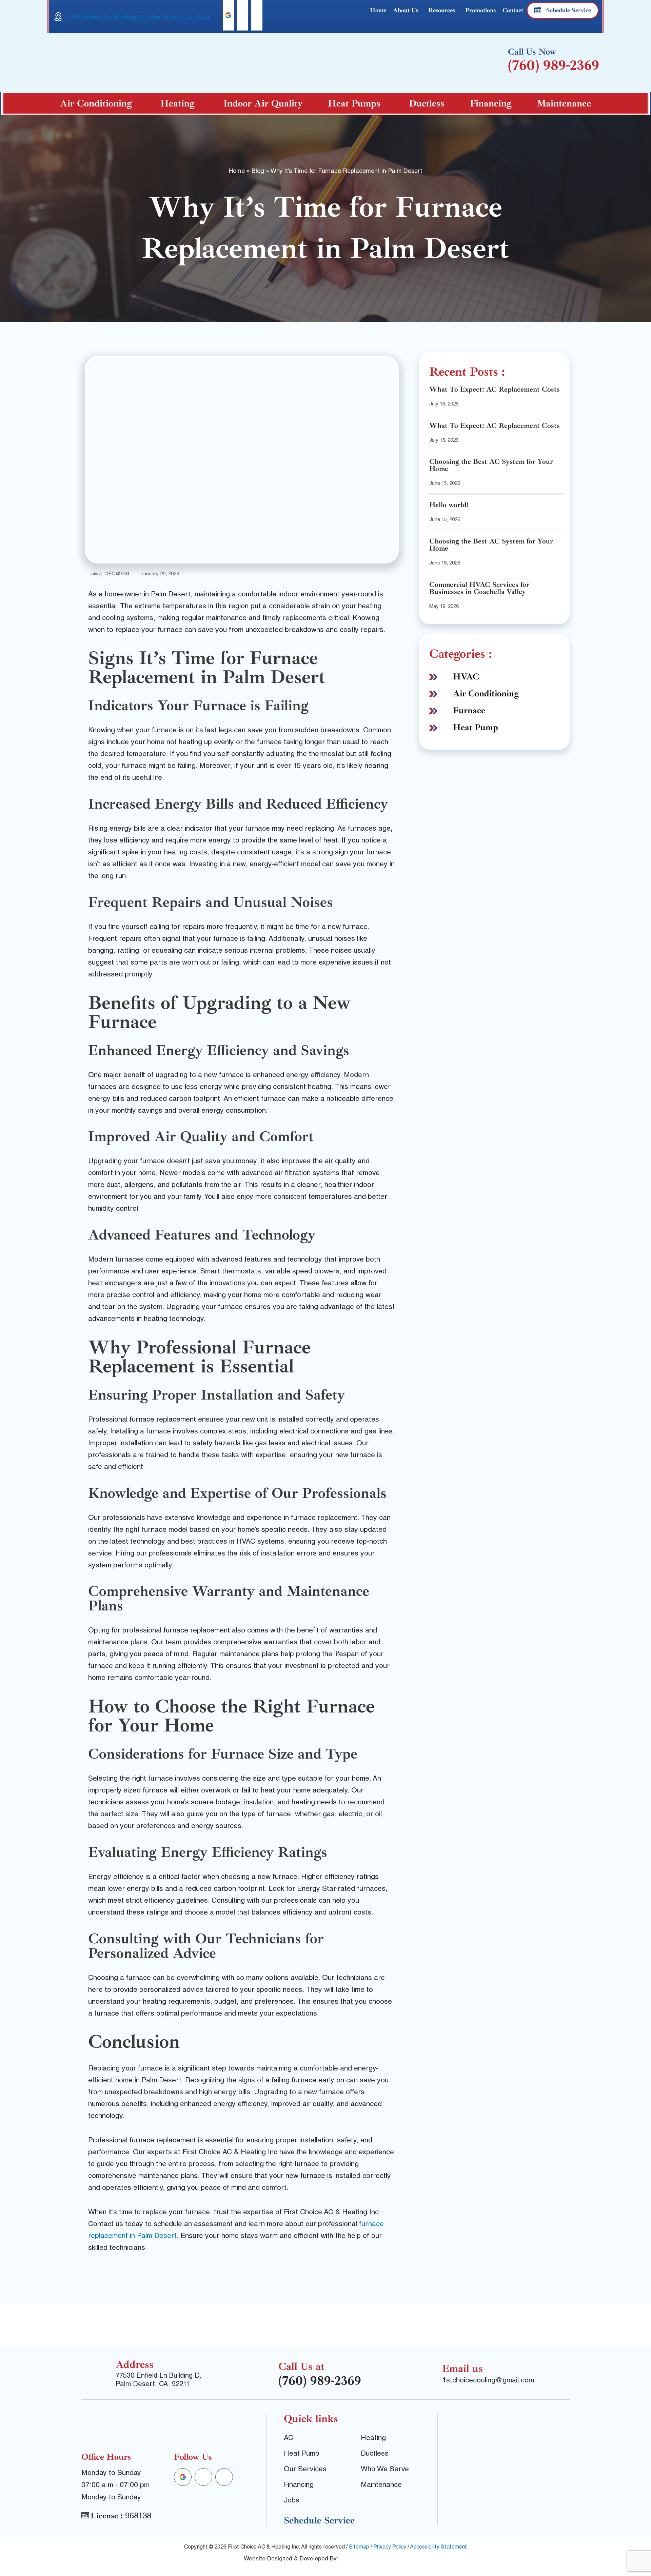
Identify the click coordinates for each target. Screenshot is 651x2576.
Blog (258, 172)
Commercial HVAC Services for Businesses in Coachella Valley (479, 588)
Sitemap (359, 2548)
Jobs (292, 2501)
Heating (177, 103)
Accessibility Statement (438, 2548)
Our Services (305, 2470)
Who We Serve (385, 2470)
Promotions (480, 10)
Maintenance (564, 103)
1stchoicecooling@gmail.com (488, 2381)
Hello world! (449, 505)
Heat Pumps (354, 103)
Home (378, 10)
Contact (513, 10)
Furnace (469, 710)
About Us (406, 10)
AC (289, 2439)
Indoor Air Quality (263, 103)
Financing (491, 103)
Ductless (427, 103)
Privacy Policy (390, 2548)
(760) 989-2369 (554, 65)
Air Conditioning (96, 103)
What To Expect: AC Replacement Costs (495, 389)
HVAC (466, 677)
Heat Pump (476, 727)
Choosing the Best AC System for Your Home (491, 465)
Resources (442, 10)
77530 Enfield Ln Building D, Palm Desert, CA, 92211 (138, 17)
